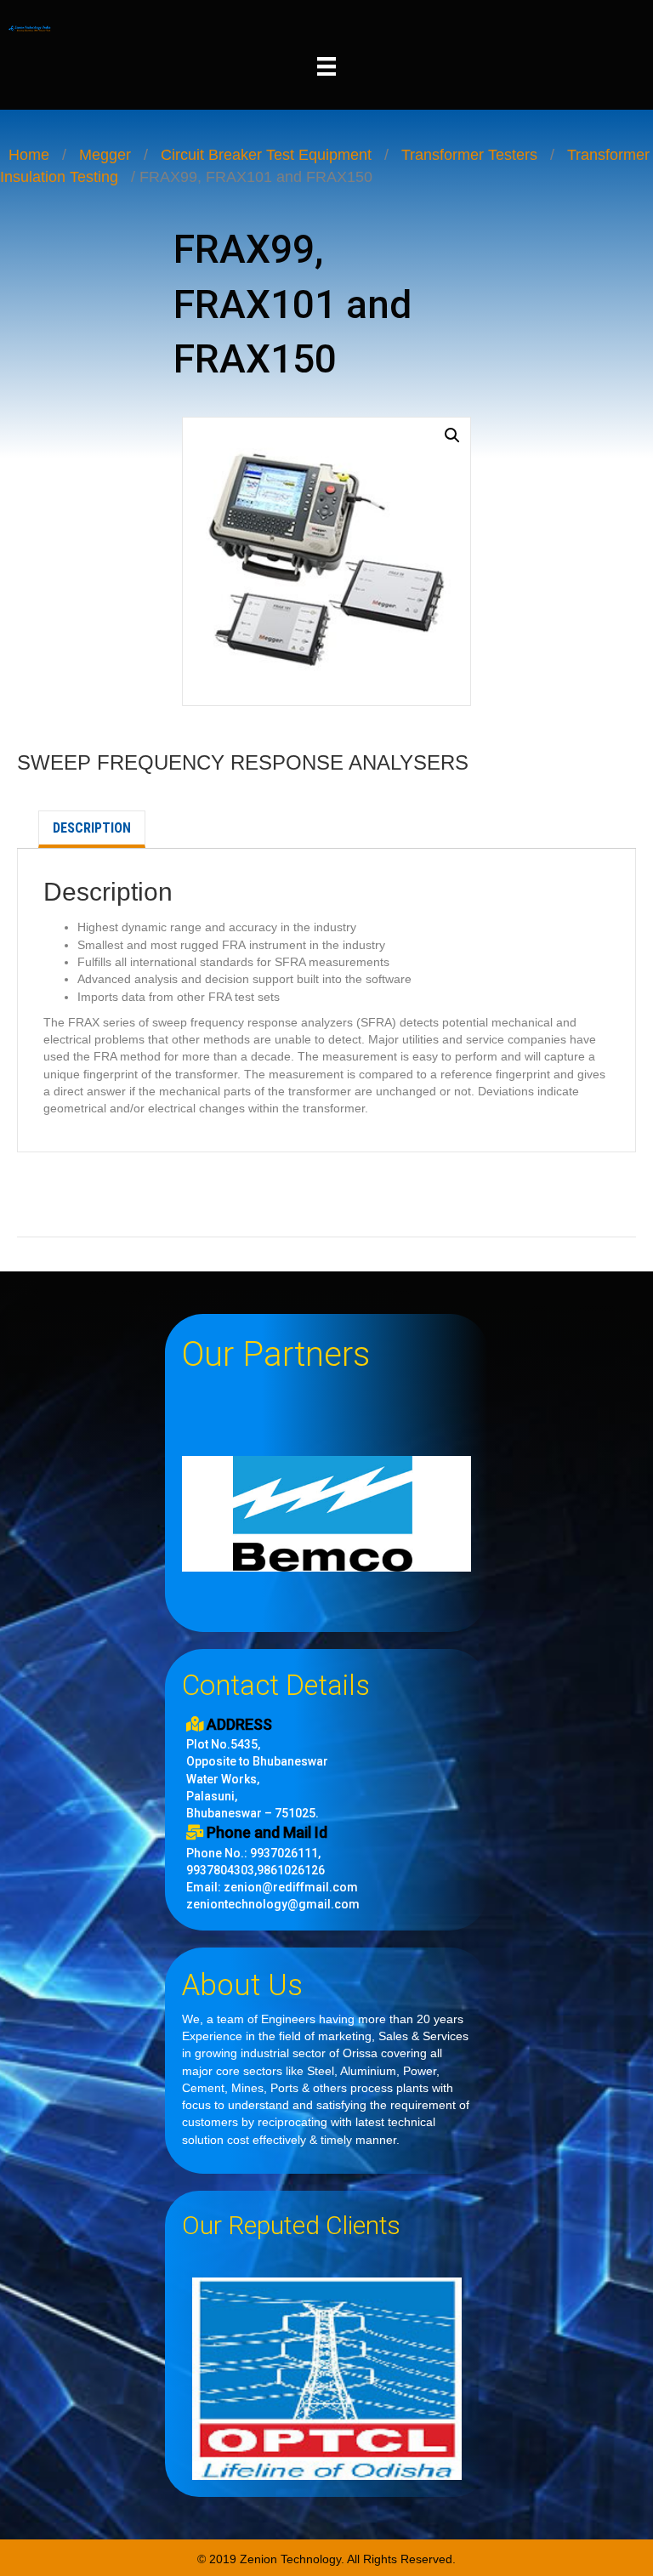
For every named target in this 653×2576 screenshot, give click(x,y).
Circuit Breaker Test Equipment (266, 155)
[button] (452, 435)
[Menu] (326, 66)
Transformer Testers (469, 155)
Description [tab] (92, 828)
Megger (105, 155)
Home (29, 155)
